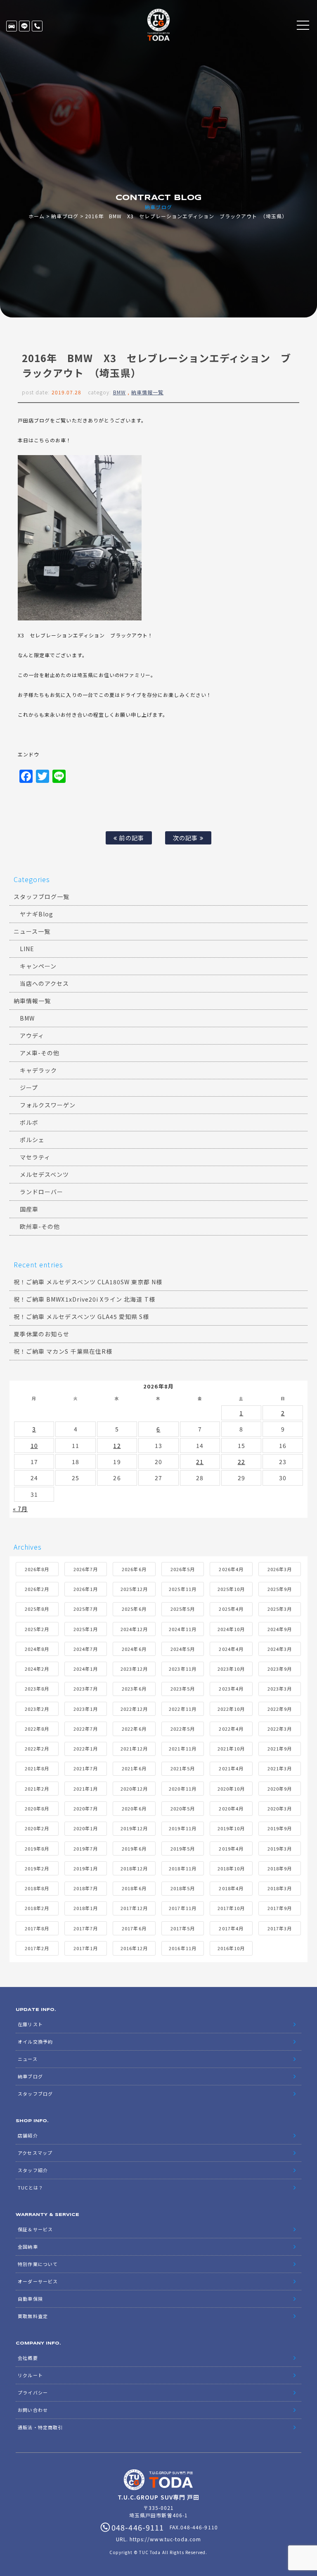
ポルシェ (32, 1140)
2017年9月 (280, 1908)
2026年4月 (231, 1569)
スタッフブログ (35, 2094)
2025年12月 (134, 1589)
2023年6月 (134, 1689)
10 (34, 1445)
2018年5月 (183, 1888)
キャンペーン (38, 966)
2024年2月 (37, 1669)
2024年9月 (280, 1629)
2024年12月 (134, 1629)
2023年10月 (231, 1669)
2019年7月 (86, 1849)
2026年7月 (86, 1569)
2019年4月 (231, 1849)
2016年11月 (182, 1948)
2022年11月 (182, 1709)
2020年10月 (231, 1789)
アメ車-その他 (40, 1053)
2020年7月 (86, 1808)
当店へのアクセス (44, 983)
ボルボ (29, 1122)
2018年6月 (134, 1888)
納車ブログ (65, 216)
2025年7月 (86, 1609)
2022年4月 (231, 1729)
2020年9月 (280, 1789)
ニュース (27, 2059)
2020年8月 (37, 1808)
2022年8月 (37, 1729)
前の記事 (130, 838)
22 (241, 1462)
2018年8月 (37, 1888)
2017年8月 (37, 1928)
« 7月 (20, 1509)
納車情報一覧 (147, 392)
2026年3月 (280, 1569)
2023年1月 (86, 1709)
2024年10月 (231, 1629)
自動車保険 (30, 2299)
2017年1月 (86, 1948)
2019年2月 (37, 1868)
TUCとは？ (30, 2187)
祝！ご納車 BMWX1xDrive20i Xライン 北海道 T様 (84, 1299)
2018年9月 (280, 1868)
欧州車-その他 (40, 1226)
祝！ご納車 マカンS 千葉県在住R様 (63, 1351)
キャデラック (38, 1070)
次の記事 (186, 838)
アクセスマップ (35, 2153)
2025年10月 (231, 1589)
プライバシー (33, 2392)
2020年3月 (280, 1808)
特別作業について (38, 2264)
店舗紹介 (28, 2135)
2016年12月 (134, 1948)
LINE (24, 26)
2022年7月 (86, 1729)
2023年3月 (280, 1689)
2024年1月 (86, 1669)
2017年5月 (183, 1928)
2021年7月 (86, 1768)
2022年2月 (37, 1748)
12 (117, 1445)
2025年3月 (280, 1609)
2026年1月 (86, 1589)
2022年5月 (183, 1729)
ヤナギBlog (37, 914)
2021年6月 (134, 1768)
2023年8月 (37, 1689)
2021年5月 (183, 1768)
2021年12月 (134, 1748)
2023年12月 (134, 1669)
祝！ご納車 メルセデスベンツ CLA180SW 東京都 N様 (88, 1282)
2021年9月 (280, 1748)
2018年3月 (280, 1888)
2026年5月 (183, 1569)
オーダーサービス (38, 2281)
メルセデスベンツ (44, 1174)
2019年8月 (37, 1849)
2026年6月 (134, 1569)
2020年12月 (134, 1789)
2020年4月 (231, 1808)
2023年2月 (37, 1709)
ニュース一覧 (32, 931)
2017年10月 (231, 1908)
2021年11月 (182, 1748)
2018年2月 (37, 1908)
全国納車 (28, 2247)
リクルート (30, 2375)
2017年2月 (37, 1948)
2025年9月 (280, 1589)
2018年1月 (86, 1908)
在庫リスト (12, 26)
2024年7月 (86, 1649)
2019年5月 (183, 1849)
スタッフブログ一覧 (41, 897)
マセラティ (35, 1157)
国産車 (29, 1209)
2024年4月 (231, 1649)
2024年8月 (37, 1649)
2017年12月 (134, 1908)
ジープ (29, 1088)
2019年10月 (231, 1828)
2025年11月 (182, 1589)
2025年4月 (231, 1609)
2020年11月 (182, 1789)
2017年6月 (134, 1928)
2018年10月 (231, 1868)
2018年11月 (182, 1868)
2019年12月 (134, 1828)
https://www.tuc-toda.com (165, 2539)
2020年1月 (86, 1828)
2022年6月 (134, 1729)
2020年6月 (134, 1808)
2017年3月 (280, 1928)
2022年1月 (86, 1748)
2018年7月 (86, 1888)
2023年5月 (183, 1689)
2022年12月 (134, 1709)
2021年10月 (231, 1748)
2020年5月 (183, 1808)
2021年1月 (86, 1789)
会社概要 (28, 2358)
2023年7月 (86, 1689)
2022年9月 (280, 1709)
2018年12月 (134, 1868)
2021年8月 (37, 1768)
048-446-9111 (37, 26)
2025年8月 (37, 1609)
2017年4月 (231, 1928)
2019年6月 (134, 1849)
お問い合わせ (33, 2410)
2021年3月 (280, 1768)
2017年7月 (86, 1928)
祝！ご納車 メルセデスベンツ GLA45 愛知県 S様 (81, 1317)
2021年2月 (37, 1789)
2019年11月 (182, 1828)
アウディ (32, 1035)
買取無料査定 (33, 2316)
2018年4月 (231, 1888)
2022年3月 (280, 1729)
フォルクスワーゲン (48, 1105)
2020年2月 (37, 1828)
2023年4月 (231, 1689)
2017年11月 (182, 1908)
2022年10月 (231, 1709)
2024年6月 (134, 1649)
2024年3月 (280, 1649)
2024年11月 (182, 1629)
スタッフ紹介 (33, 2170)
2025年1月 (86, 1629)
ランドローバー (41, 1192)
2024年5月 (183, 1649)
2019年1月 (86, 1868)
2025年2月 (37, 1629)
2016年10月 (231, 1948)
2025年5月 (183, 1609)
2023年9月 (280, 1669)
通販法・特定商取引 (40, 2427)
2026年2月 (37, 1589)
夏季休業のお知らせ (41, 1334)
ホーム (37, 216)
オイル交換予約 (35, 2042)
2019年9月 (280, 1828)
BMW (119, 392)
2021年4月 (231, 1768)
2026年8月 (37, 1569)
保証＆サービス (35, 2229)
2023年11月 (182, 1669)
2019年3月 (280, 1849)
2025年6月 (134, 1609)
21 (200, 1462)
